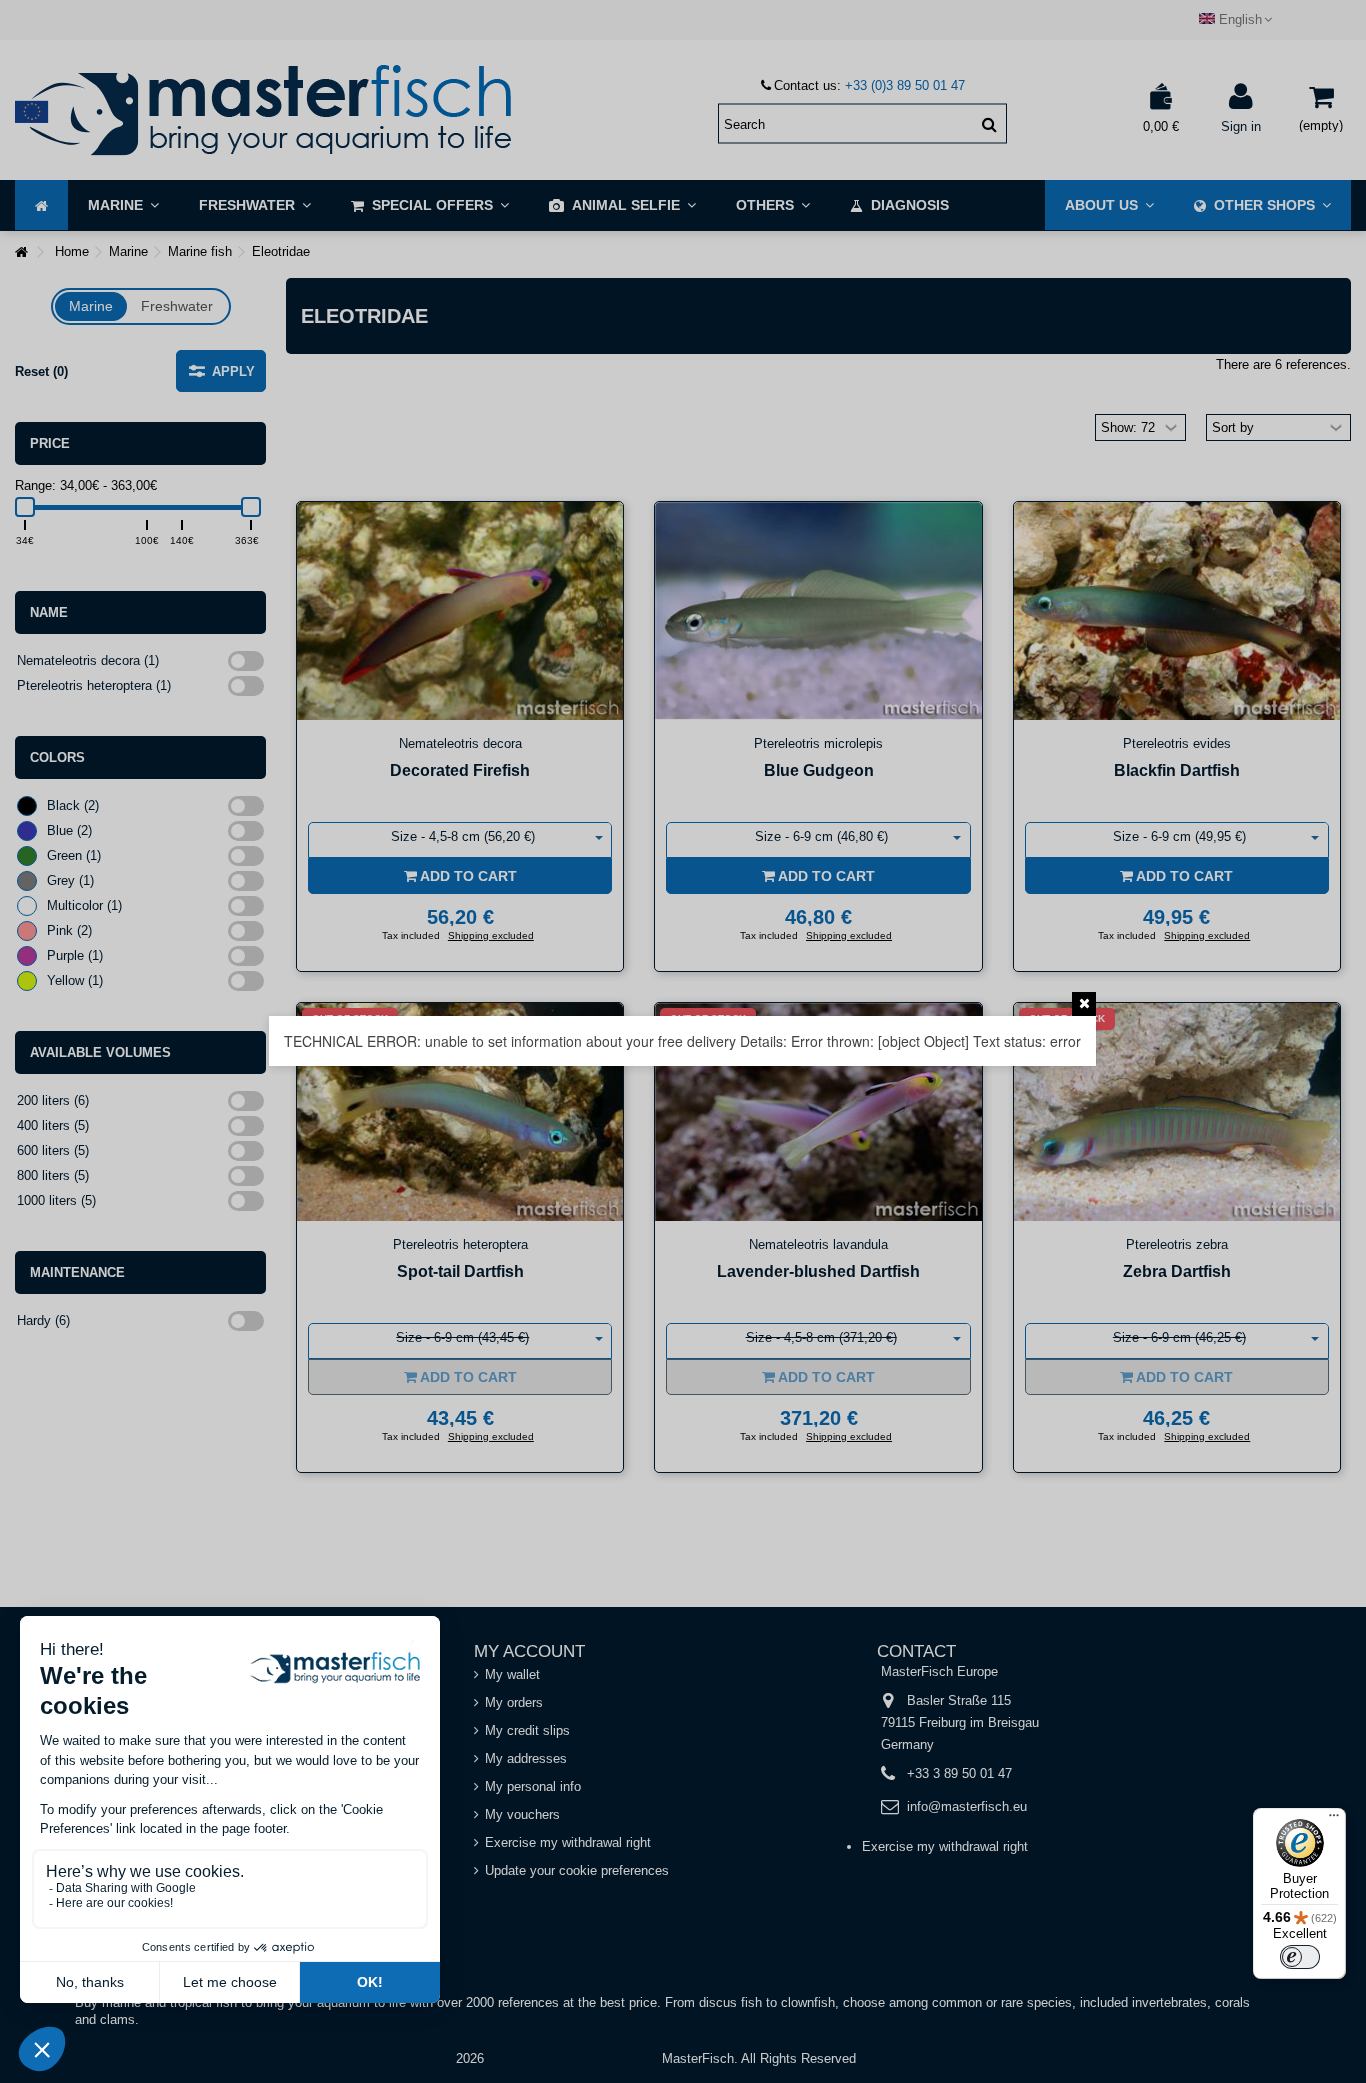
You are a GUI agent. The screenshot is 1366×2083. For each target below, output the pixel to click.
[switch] (1300, 1957)
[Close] (1084, 1004)
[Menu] (1334, 1820)
